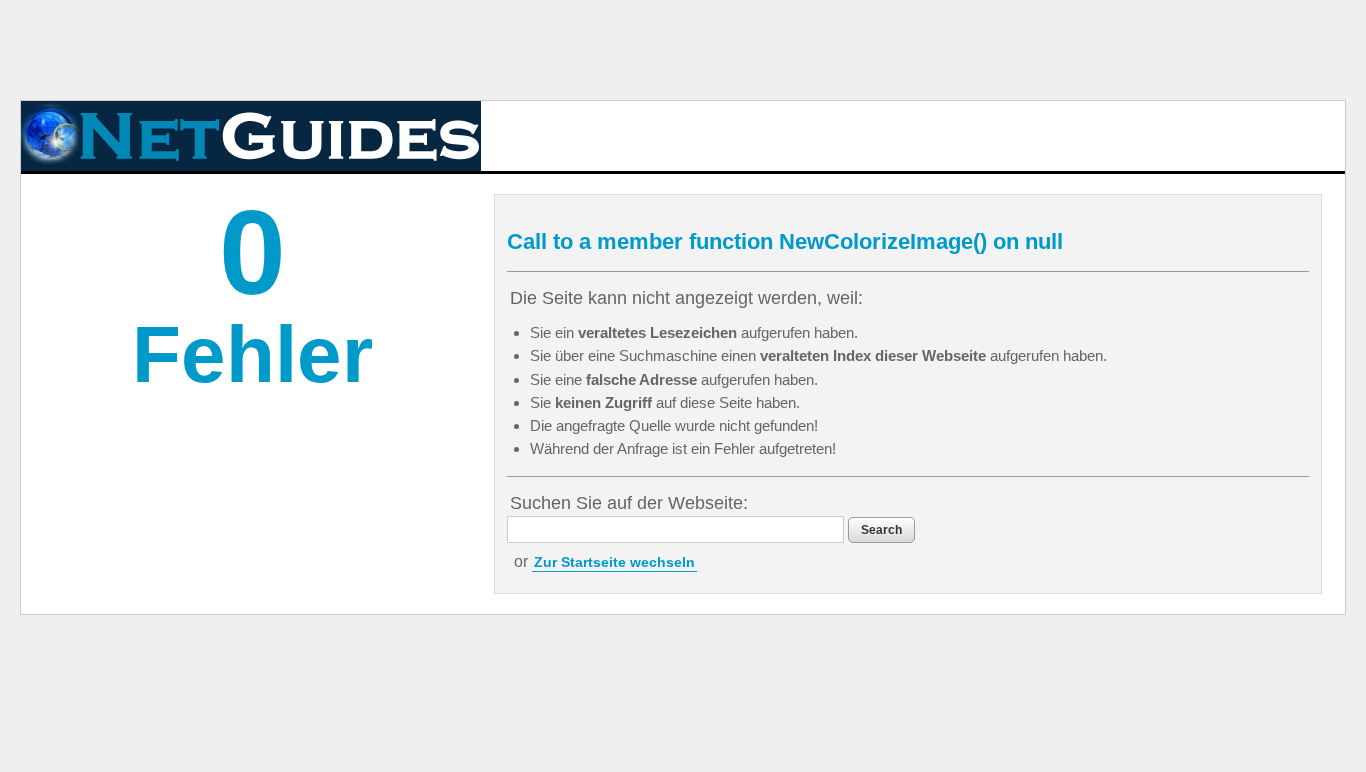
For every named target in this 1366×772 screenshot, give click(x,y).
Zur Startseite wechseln (614, 562)
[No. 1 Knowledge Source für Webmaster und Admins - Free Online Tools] (251, 136)
